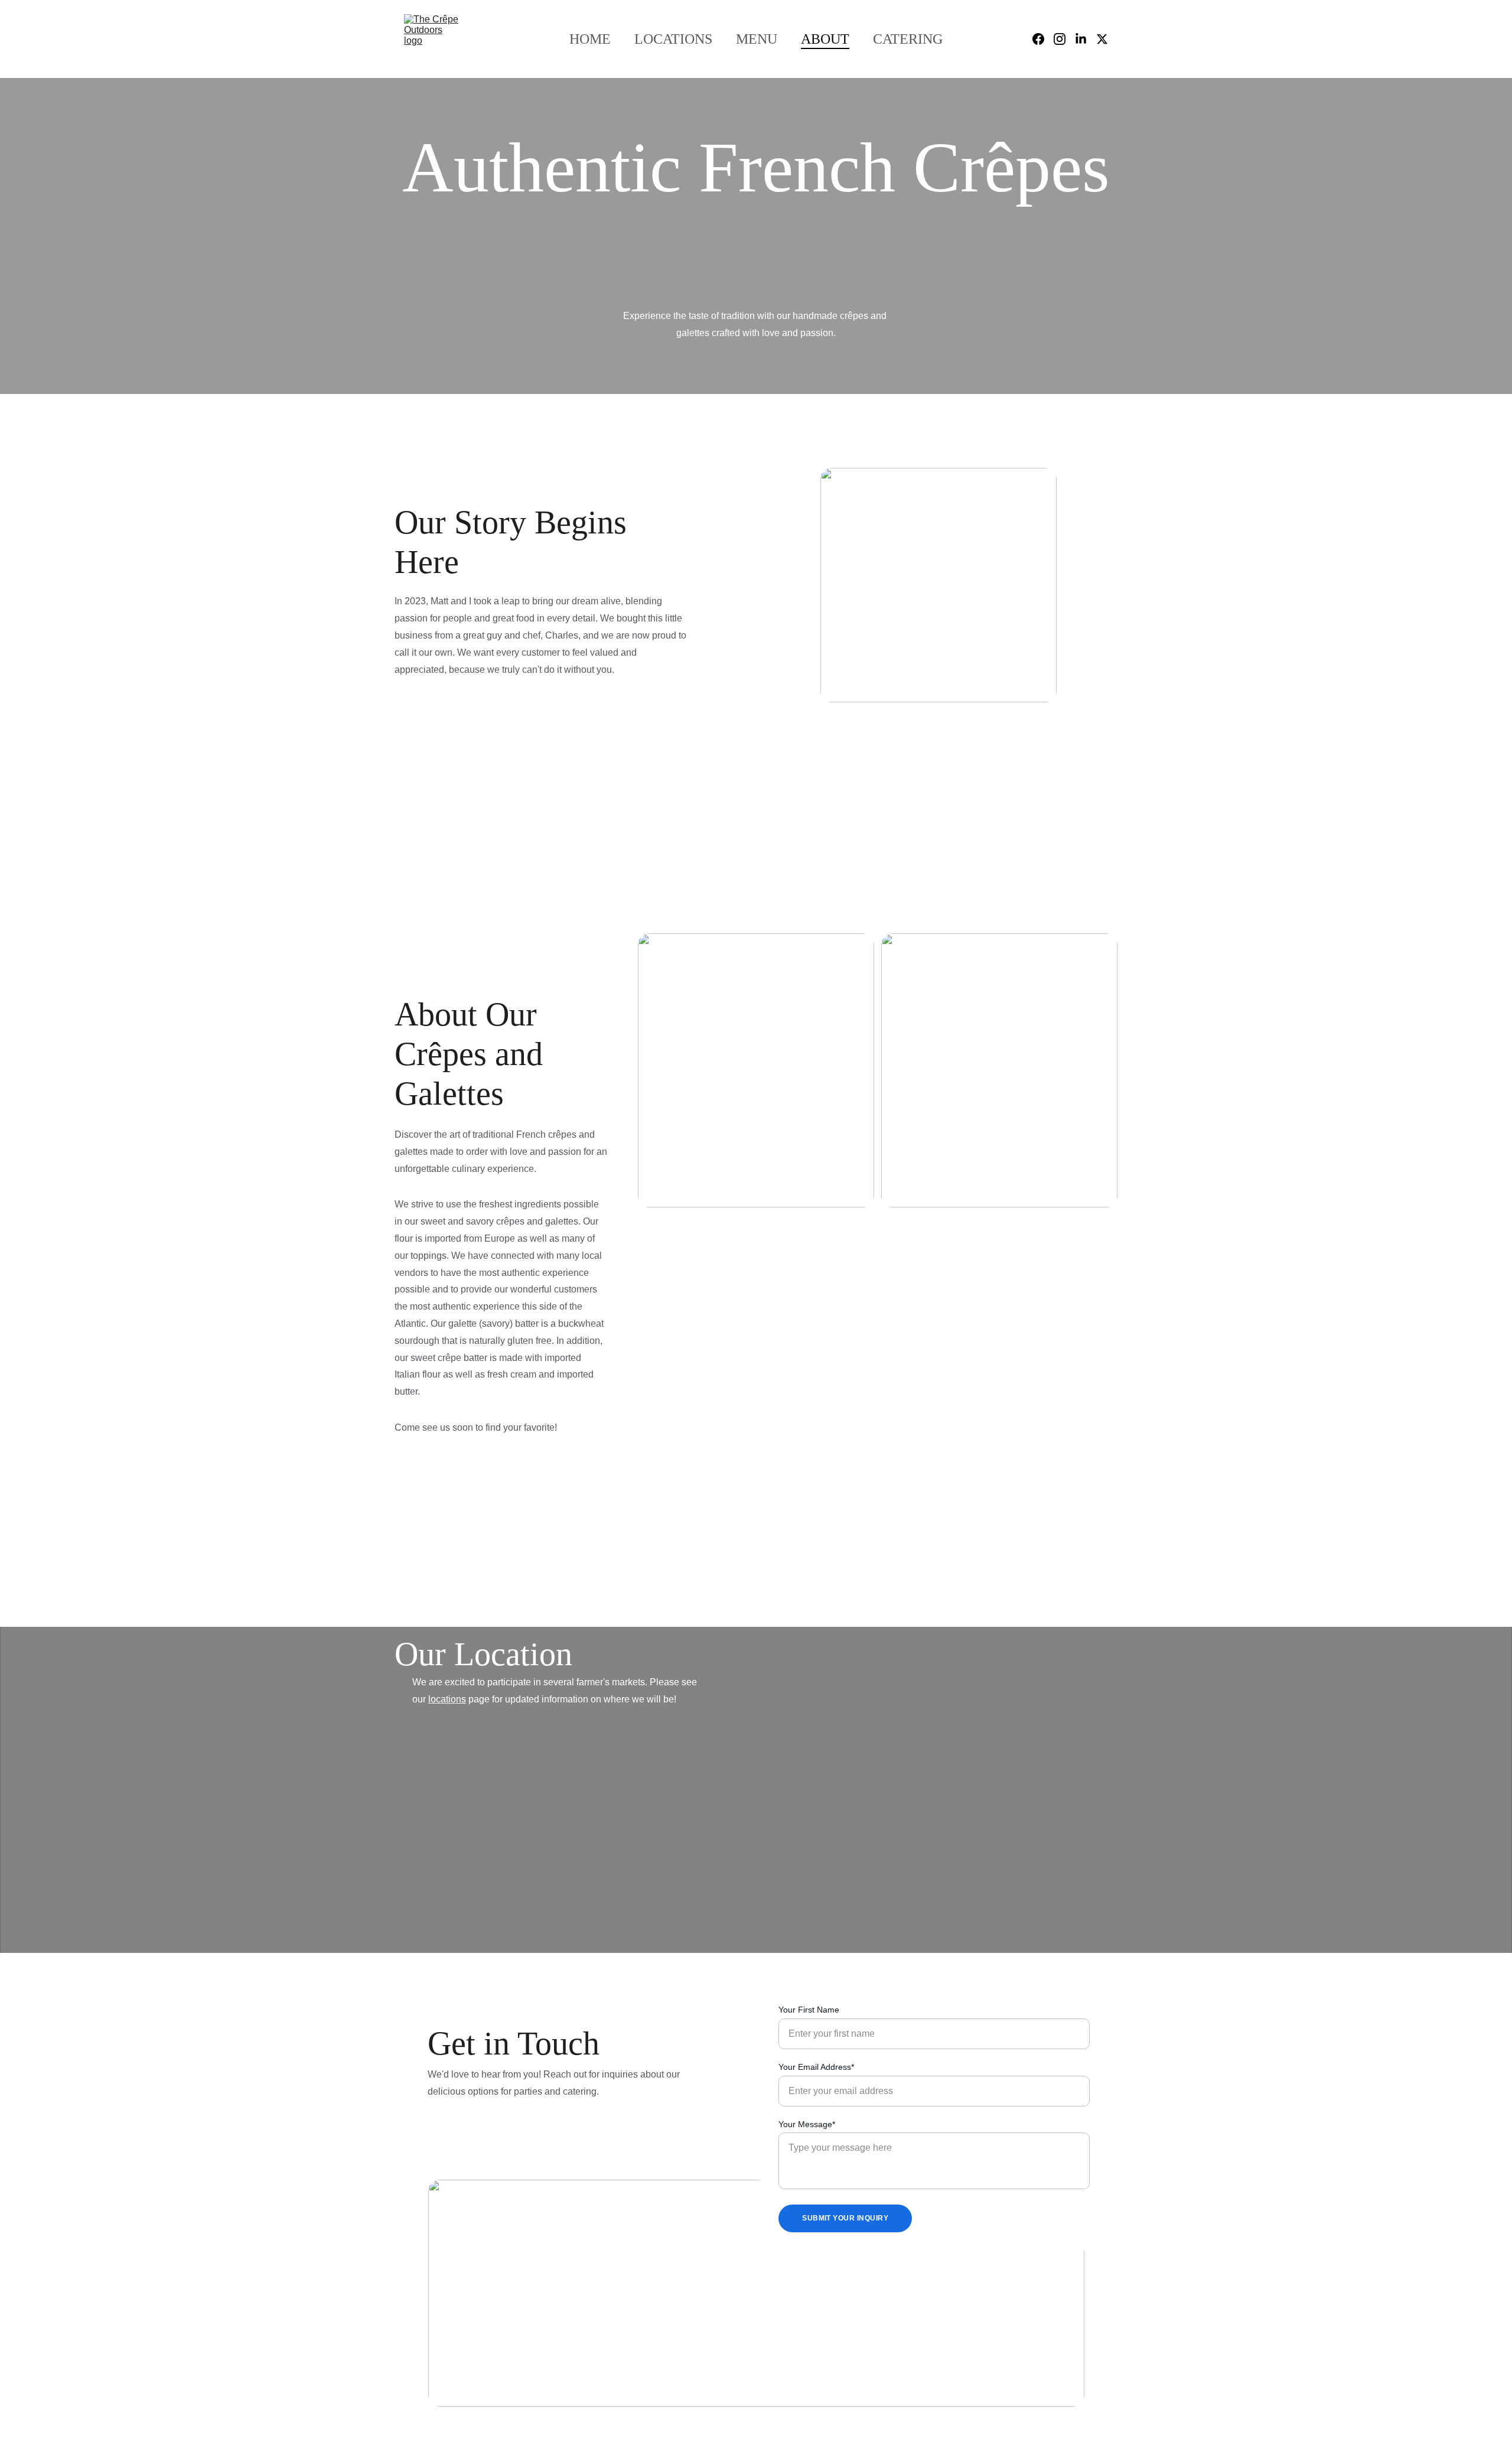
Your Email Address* (816, 2067)
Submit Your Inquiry (845, 2218)
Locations (673, 39)
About (825, 39)
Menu (757, 39)
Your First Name (809, 2010)
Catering (908, 39)
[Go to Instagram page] (1064, 39)
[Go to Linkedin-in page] (1086, 39)
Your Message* (807, 2124)
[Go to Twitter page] (1102, 39)
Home (590, 39)
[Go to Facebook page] (1043, 39)
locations (447, 1699)
